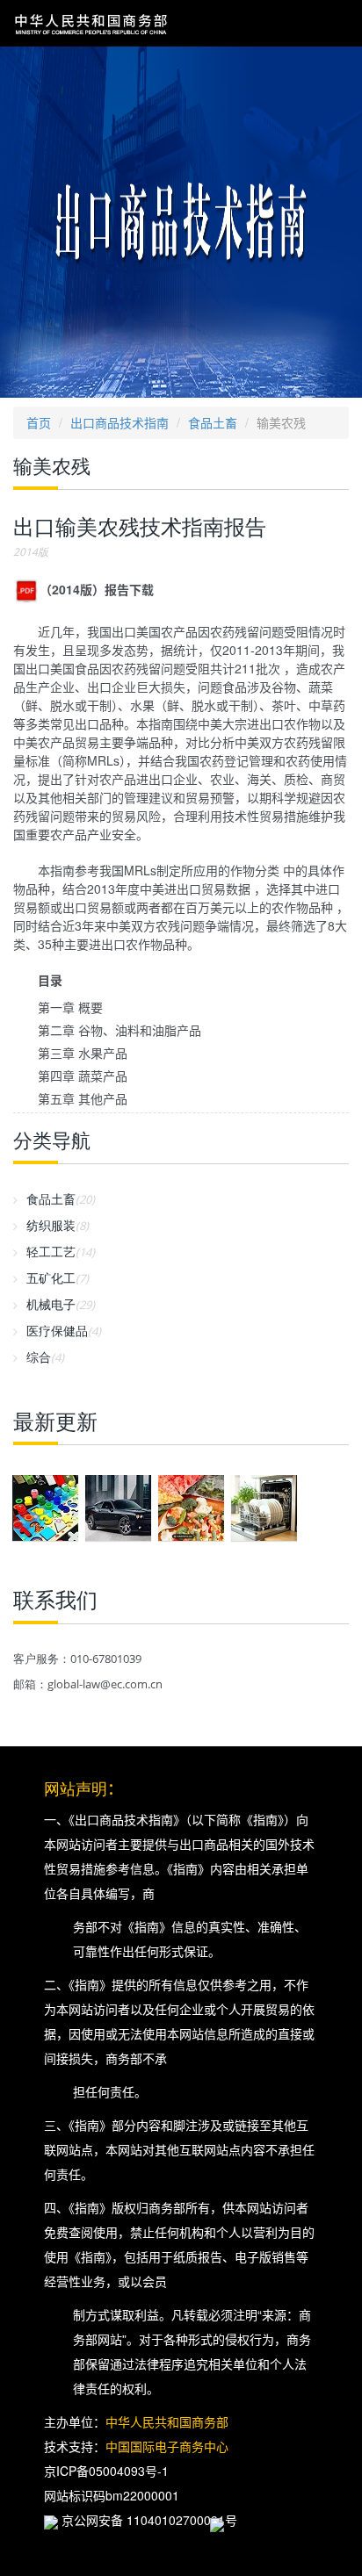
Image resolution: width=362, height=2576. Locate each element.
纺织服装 (58, 1225)
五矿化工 (58, 1278)
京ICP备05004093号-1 (106, 2471)
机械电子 (61, 1304)
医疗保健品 (64, 1331)
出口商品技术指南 (119, 422)
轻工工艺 (61, 1252)
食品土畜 (213, 422)
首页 (39, 422)
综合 (45, 1357)
